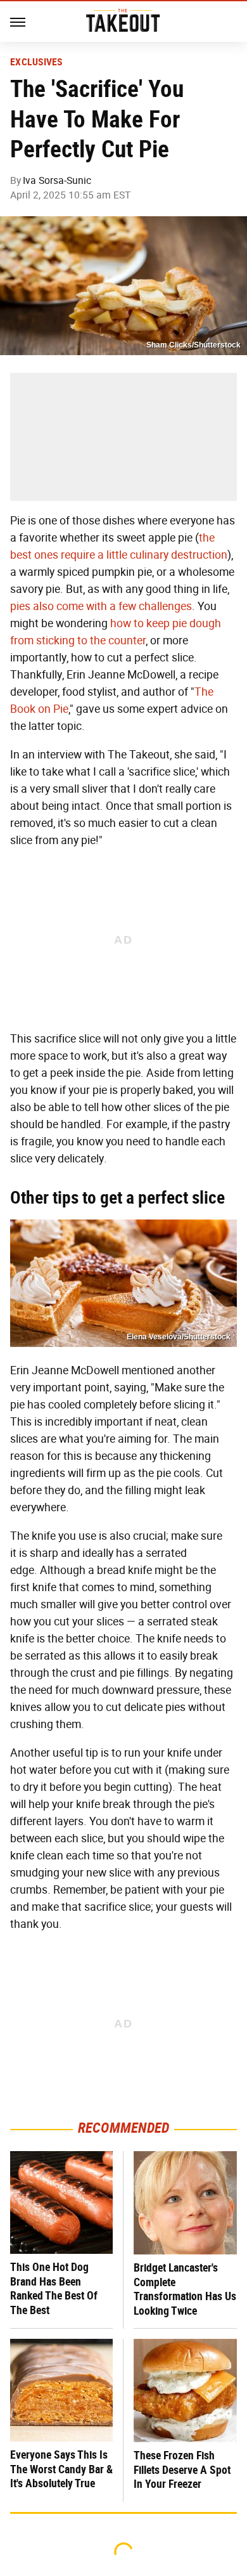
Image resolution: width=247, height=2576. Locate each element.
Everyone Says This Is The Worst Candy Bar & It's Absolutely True (61, 2469)
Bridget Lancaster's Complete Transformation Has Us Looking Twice (185, 2289)
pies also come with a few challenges (101, 606)
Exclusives (36, 62)
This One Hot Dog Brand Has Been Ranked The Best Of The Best (54, 2288)
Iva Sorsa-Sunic (57, 180)
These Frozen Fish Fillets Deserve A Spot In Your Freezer (182, 2469)
